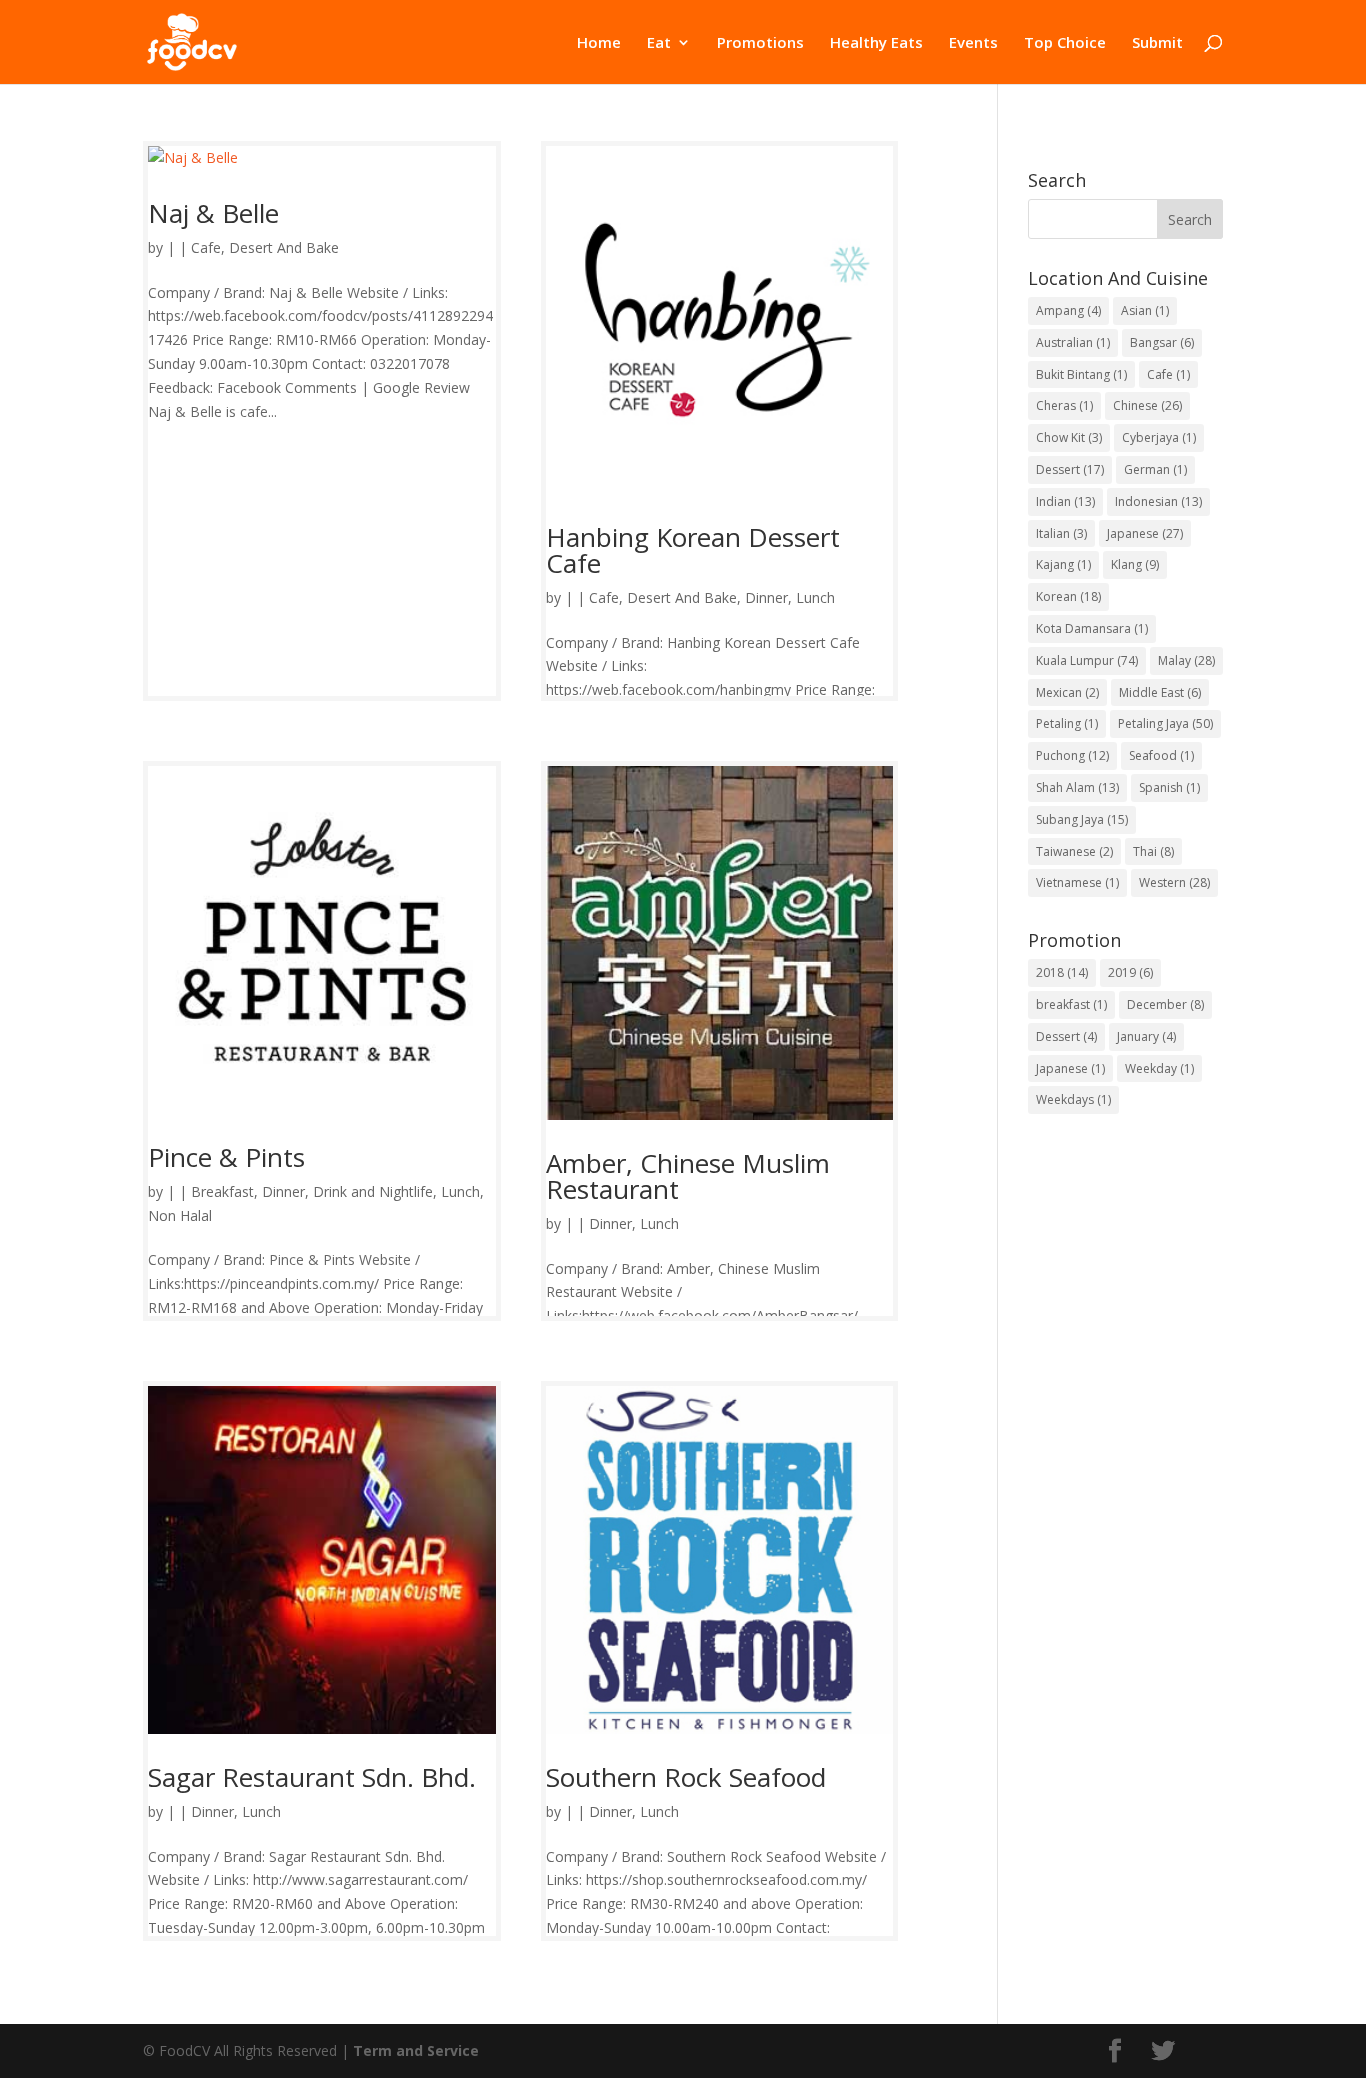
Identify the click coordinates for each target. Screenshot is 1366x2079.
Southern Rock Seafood (686, 1777)
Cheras (1064, 405)
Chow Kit (1069, 437)
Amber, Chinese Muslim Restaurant (688, 1176)
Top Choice (1065, 43)
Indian (1065, 501)
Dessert (1070, 469)
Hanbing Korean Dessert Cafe (693, 550)
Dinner (766, 597)
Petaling (1067, 723)
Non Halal (180, 1215)
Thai (1153, 851)
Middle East (1160, 692)
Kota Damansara (1092, 628)
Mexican (1067, 692)
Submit (1157, 43)
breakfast (1071, 1004)
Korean (1068, 596)
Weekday (1159, 1068)
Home (599, 43)
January (1146, 1036)
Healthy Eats (876, 43)
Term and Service (416, 2050)
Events (973, 43)
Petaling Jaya (1165, 723)
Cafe (206, 247)
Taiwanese (1074, 851)
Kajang (1063, 564)
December (1165, 1004)
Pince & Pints (226, 1157)
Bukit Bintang (1081, 374)
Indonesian (1158, 501)
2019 (1130, 972)
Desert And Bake (284, 247)
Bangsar (1162, 342)
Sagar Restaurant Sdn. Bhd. (312, 1777)
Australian (1073, 342)
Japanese (1145, 533)
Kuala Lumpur (1087, 660)
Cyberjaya (1159, 437)
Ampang (1068, 310)
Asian (1145, 310)
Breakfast (222, 1191)
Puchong (1072, 755)
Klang (1135, 564)
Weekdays (1073, 1099)
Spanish (1169, 787)
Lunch (815, 597)
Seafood (1161, 755)
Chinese (1147, 405)
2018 (1062, 972)
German (1155, 469)
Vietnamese (1077, 882)
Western (1174, 882)
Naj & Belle (213, 213)
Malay (1186, 660)
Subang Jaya (1082, 819)
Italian (1061, 533)
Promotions (760, 43)
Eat (659, 43)
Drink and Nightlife (373, 1191)
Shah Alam (1077, 787)
